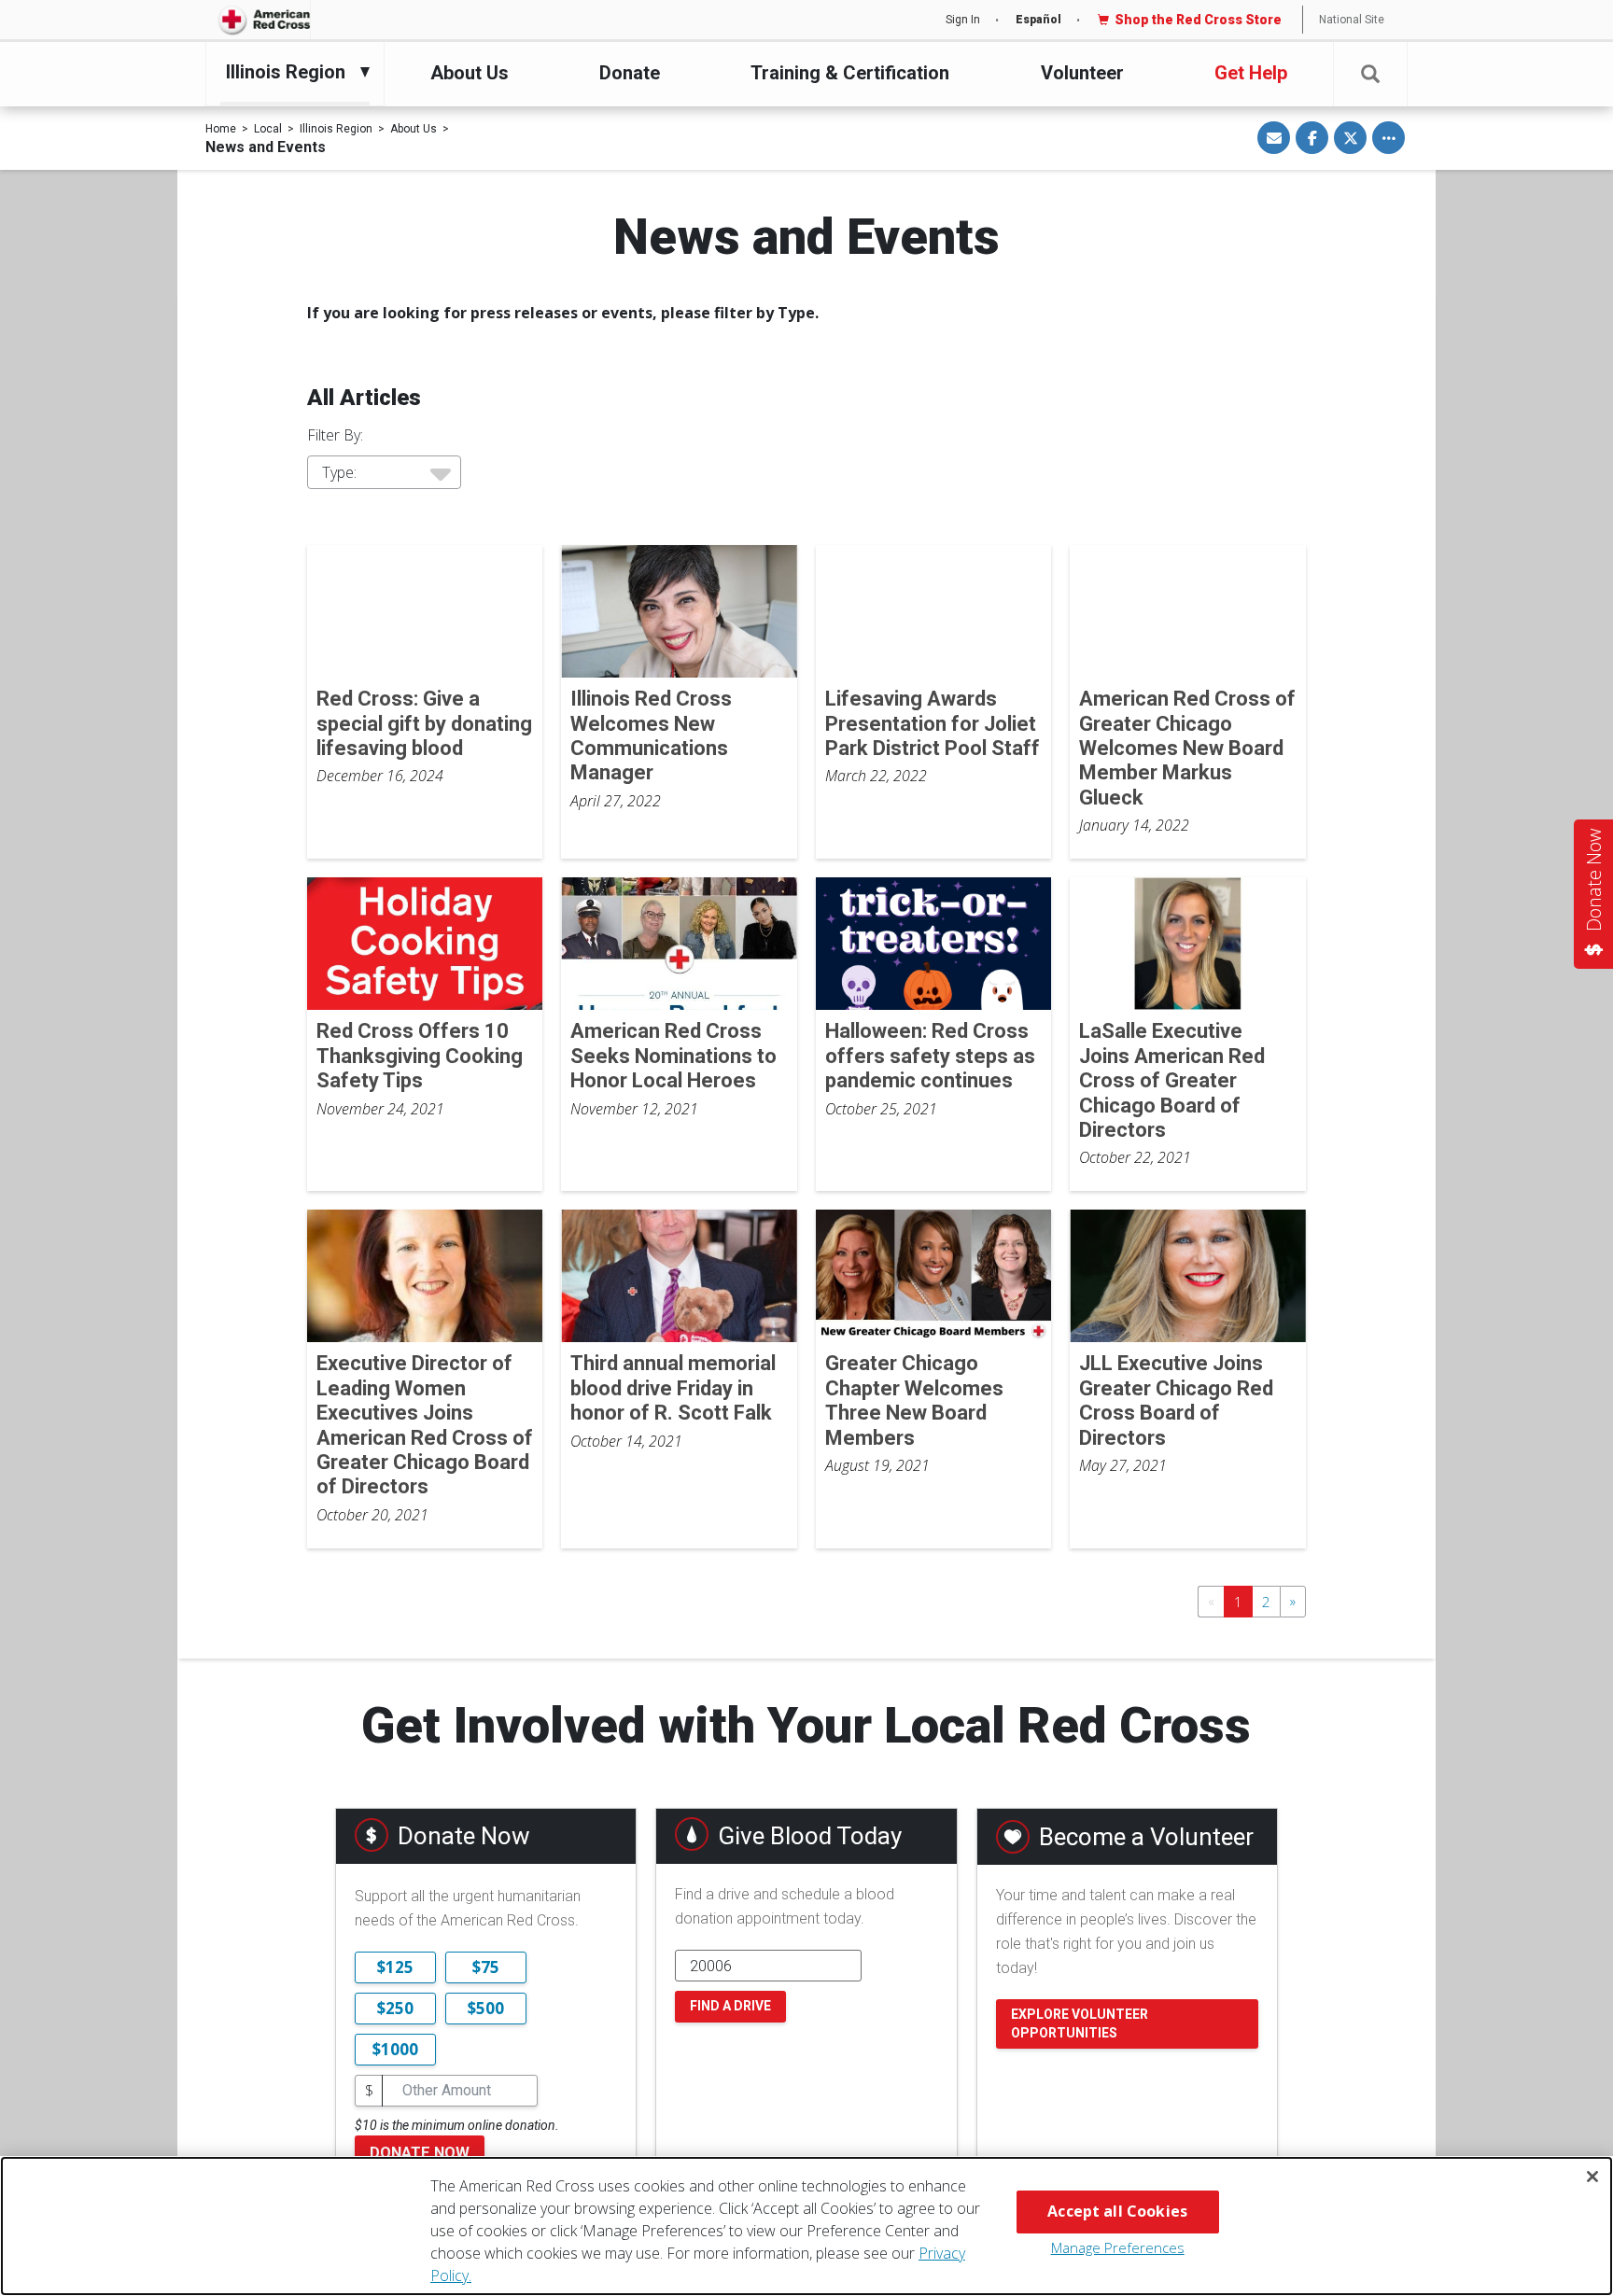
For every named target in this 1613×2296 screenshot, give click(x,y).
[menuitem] (290, 72)
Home (221, 129)
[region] (806, 2226)
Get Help (1251, 73)
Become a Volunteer (1146, 1837)
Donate (630, 73)
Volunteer (1082, 73)
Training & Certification (850, 73)
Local (268, 129)
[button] (1370, 74)
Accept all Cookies (1117, 2211)
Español (1038, 20)
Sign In (963, 20)
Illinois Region (336, 129)
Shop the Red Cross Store (1198, 20)
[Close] (1592, 2177)
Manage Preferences (1118, 2247)
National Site (1352, 20)
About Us (470, 73)
